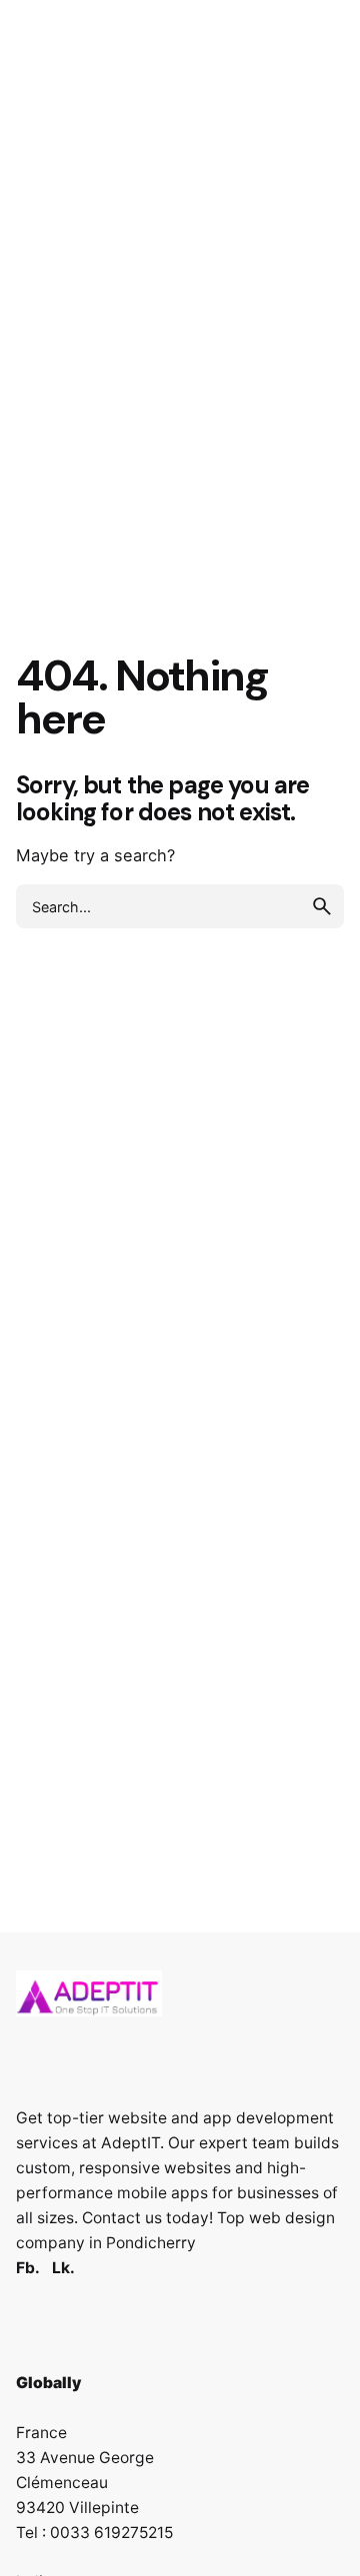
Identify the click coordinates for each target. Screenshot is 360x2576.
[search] (322, 906)
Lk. (63, 2268)
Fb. (28, 2268)
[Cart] (316, 155)
